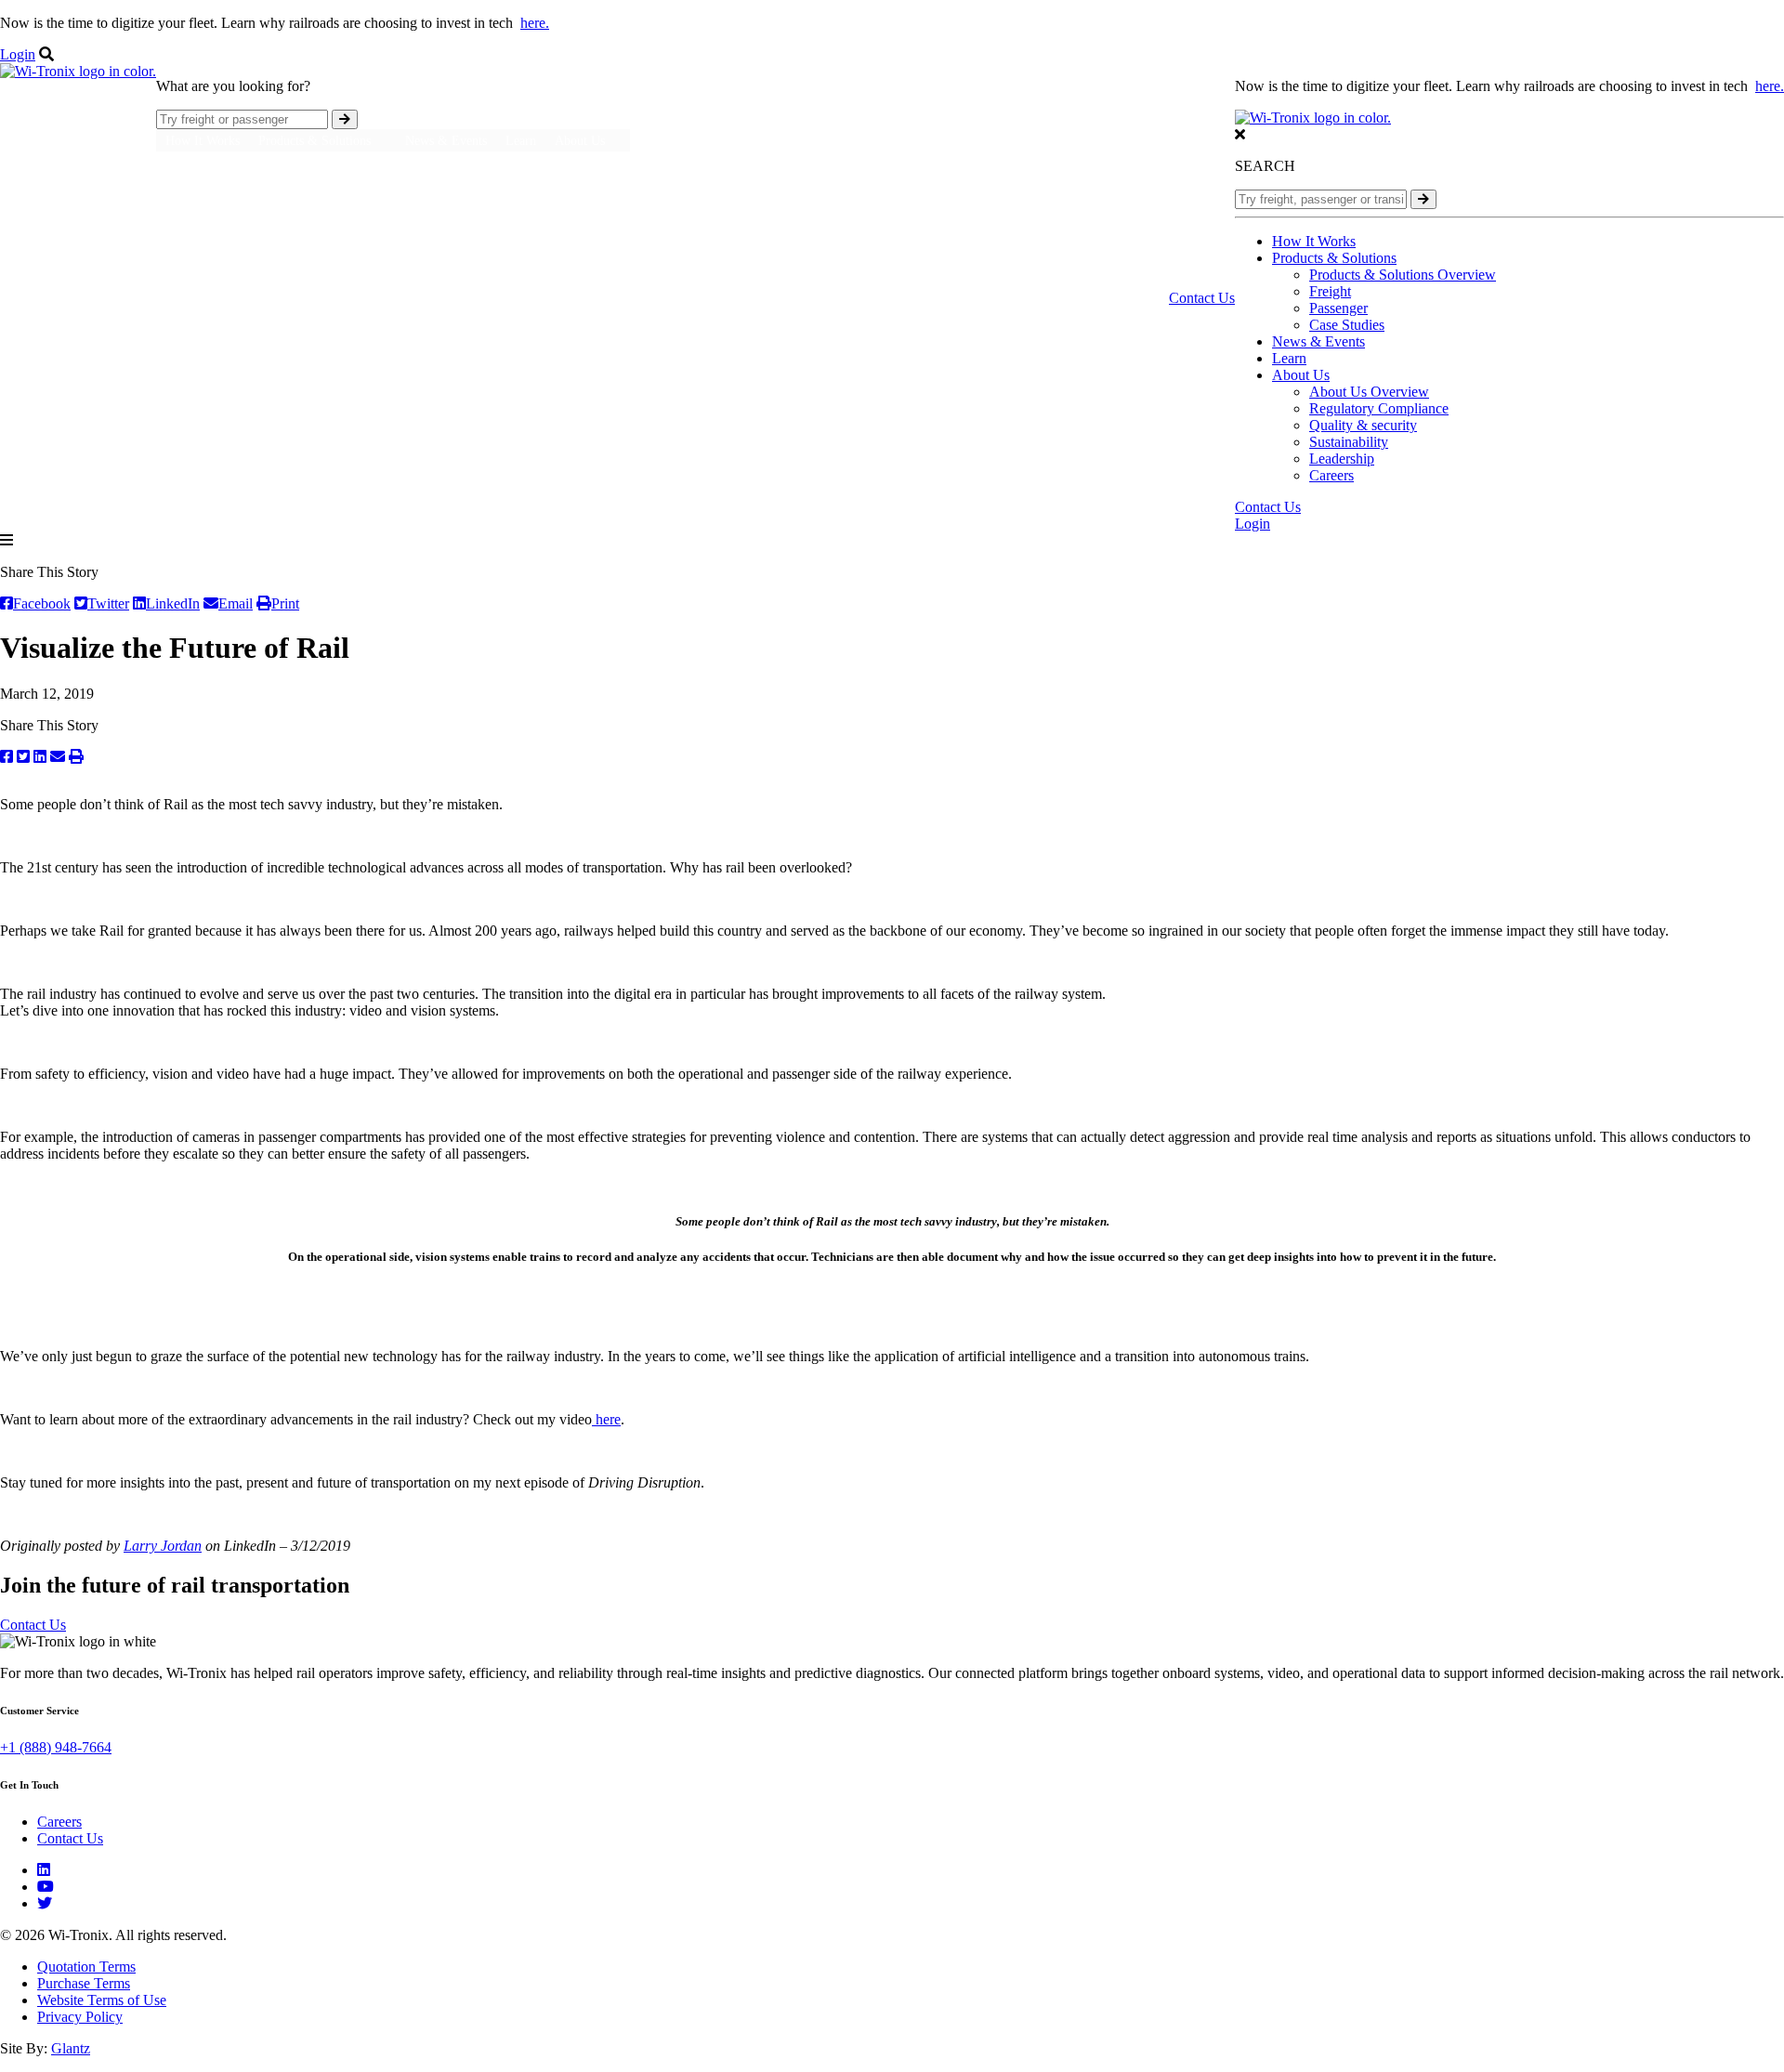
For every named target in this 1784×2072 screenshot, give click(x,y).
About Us (1301, 375)
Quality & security (1363, 425)
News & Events (446, 141)
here (606, 1419)
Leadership (1342, 459)
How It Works (203, 141)
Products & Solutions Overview (1403, 275)
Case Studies (1347, 325)
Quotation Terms (86, 1967)
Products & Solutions (1334, 258)
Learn (521, 141)
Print (285, 603)
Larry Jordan (163, 1546)
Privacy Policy (80, 2017)
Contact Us (1202, 298)
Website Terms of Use (102, 2000)
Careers (1331, 475)
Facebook (42, 603)
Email (236, 603)
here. (535, 23)
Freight (1330, 291)
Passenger (1338, 308)
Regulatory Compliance (1379, 408)
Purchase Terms (84, 1983)
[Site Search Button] (345, 119)
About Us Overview (1369, 392)
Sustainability (1349, 442)
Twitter (108, 603)
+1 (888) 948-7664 (56, 1747)
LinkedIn (173, 603)
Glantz (71, 2048)
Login (18, 54)
